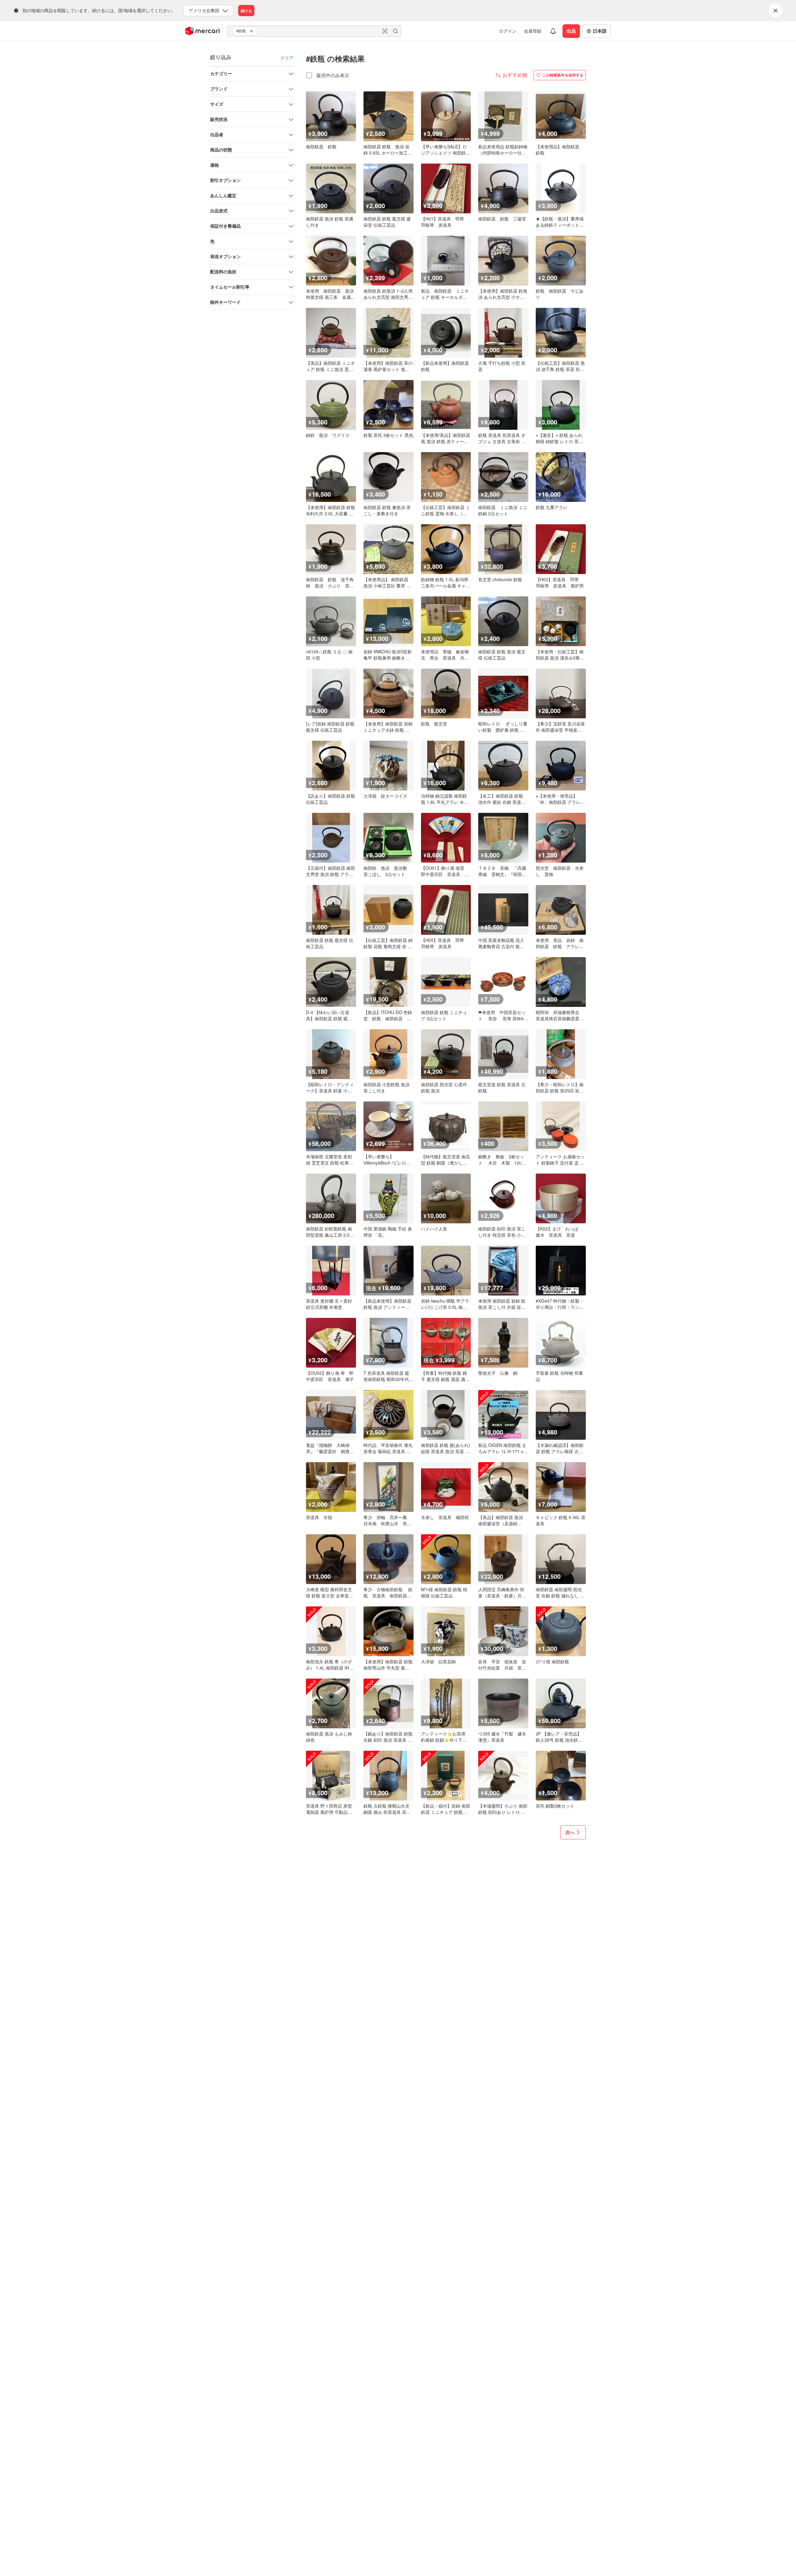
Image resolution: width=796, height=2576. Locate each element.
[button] (252, 31)
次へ (570, 1832)
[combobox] (314, 31)
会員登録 (533, 31)
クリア (287, 58)
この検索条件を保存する (563, 75)
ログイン (508, 31)
